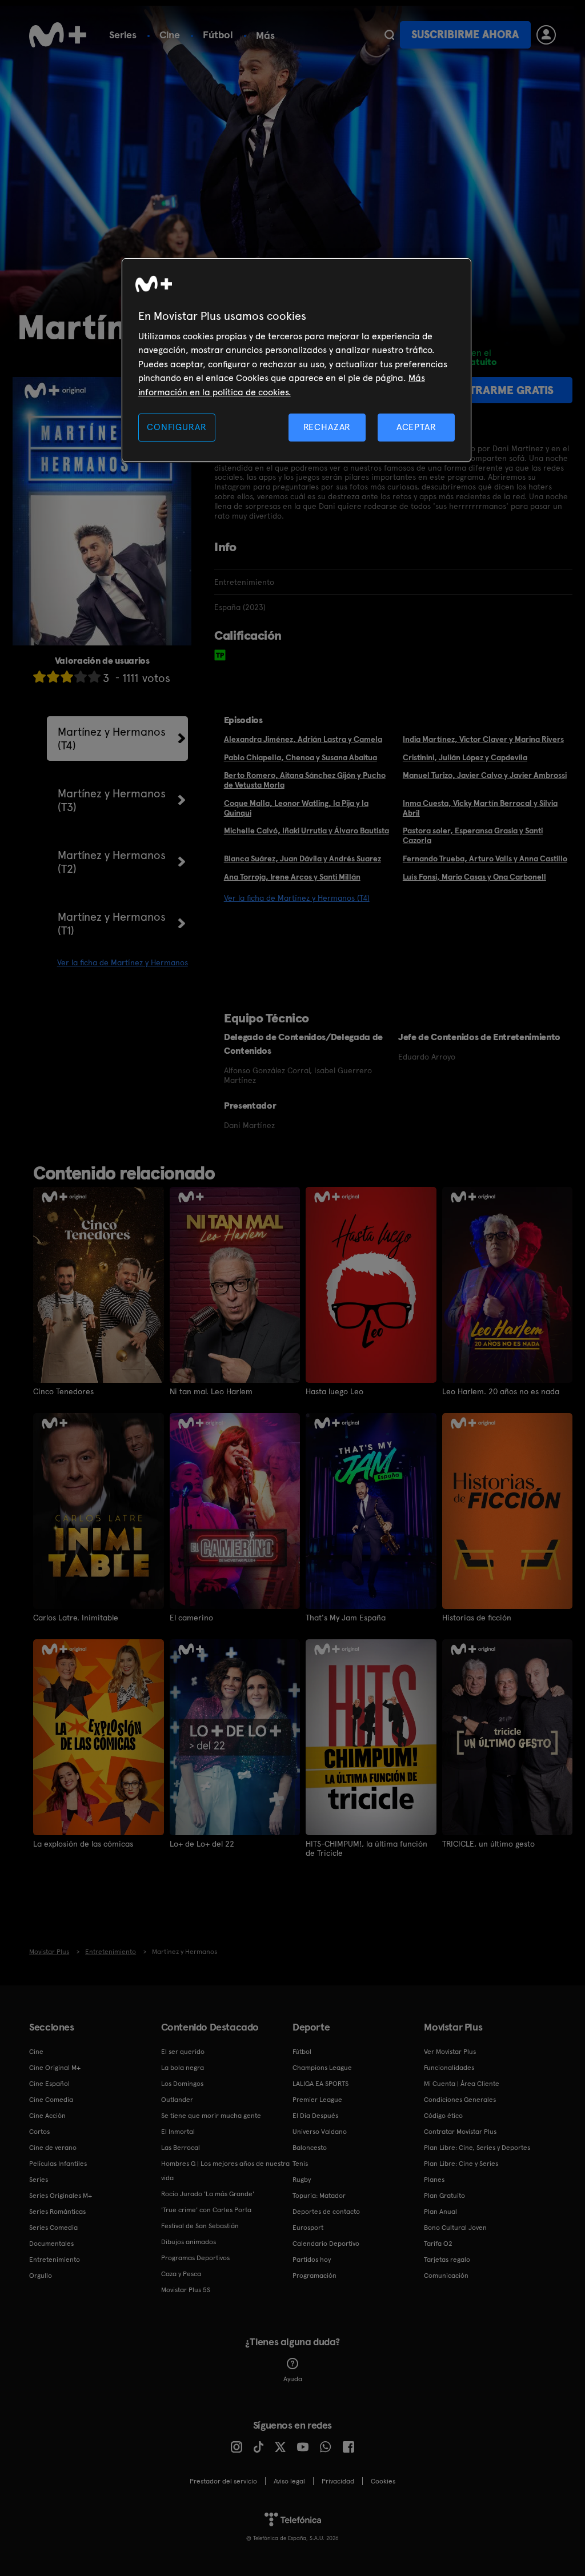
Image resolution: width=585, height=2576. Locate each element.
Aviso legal (289, 2481)
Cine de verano (53, 2148)
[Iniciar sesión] (546, 35)
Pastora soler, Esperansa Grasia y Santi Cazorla (473, 835)
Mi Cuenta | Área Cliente (462, 2084)
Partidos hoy (312, 2260)
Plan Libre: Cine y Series (461, 2164)
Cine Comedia (51, 2100)
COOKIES (383, 2481)
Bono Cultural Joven (455, 2228)
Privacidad (338, 2481)
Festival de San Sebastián (200, 2226)
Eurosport (308, 2228)
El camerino (191, 1618)
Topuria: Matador (319, 2196)
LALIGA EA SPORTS (320, 2084)
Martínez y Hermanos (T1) (112, 924)
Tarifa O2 (438, 2244)
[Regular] (67, 677)
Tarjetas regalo (447, 2260)
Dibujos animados (189, 2242)
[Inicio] (58, 35)
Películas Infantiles (58, 2164)
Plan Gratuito (444, 2196)
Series (123, 35)
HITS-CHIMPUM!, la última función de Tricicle (366, 1848)
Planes (434, 2180)
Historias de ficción (477, 1618)
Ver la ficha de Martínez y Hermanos (123, 962)
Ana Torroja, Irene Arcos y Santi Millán (292, 877)
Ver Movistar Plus (450, 2052)
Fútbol (218, 35)
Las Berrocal (181, 2148)
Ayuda (293, 2379)
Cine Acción (47, 2116)
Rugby (302, 2180)
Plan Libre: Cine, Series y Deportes (477, 2148)
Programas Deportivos (195, 2258)
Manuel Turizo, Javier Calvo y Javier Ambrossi (485, 775)
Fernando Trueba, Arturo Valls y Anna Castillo (485, 858)
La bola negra (183, 2068)
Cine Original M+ (55, 2068)
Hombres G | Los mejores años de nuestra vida (225, 2171)
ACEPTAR (416, 427)
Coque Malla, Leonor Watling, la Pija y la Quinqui (296, 808)
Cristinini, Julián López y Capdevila (465, 757)
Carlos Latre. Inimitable (76, 1618)
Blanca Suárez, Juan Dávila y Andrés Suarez (302, 858)
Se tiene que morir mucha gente (211, 2116)
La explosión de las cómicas (83, 1844)
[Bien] (81, 677)
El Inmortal (178, 2132)
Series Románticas (57, 2212)
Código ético (443, 2116)
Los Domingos (182, 2084)
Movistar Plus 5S (186, 2290)
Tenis (300, 2164)
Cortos (39, 2132)
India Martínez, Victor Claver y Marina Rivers (483, 739)
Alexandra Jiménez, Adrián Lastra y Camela (303, 739)
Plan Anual (440, 2212)
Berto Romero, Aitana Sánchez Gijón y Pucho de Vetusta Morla (305, 780)
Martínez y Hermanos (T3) (112, 800)
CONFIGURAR (177, 427)
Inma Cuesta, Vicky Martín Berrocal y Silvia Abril (480, 808)
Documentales (51, 2244)
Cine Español (49, 2084)
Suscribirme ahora (465, 35)
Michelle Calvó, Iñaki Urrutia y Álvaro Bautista (306, 830)
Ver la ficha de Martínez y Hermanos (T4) (297, 898)
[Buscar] (389, 35)
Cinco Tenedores (63, 1391)
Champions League (322, 2068)
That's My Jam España (346, 1618)
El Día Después (315, 2116)
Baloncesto (310, 2148)
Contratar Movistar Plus (460, 2132)
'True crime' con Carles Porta (206, 2210)
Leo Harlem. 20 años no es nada (501, 1391)
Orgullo (41, 2276)
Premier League (317, 2100)
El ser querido (183, 2052)
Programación (314, 2276)
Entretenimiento (55, 2260)
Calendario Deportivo (326, 2244)
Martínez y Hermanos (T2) (112, 862)
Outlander (177, 2100)
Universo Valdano (320, 2132)
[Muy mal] (39, 677)
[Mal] (53, 677)
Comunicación (446, 2276)
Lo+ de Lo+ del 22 (202, 1844)
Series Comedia (53, 2228)
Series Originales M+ (61, 2196)
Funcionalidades (449, 2068)
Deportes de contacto (326, 2212)
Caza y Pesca (181, 2274)
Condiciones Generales (460, 2100)
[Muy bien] (94, 677)
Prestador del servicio (223, 2481)
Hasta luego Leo (334, 1391)
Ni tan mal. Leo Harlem (211, 1391)
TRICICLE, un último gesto (488, 1844)
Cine (170, 35)
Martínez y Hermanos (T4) (112, 739)
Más (265, 35)
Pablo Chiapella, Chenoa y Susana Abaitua (300, 757)
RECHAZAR (327, 427)
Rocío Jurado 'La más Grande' (208, 2194)
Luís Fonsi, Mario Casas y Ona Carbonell (474, 877)
